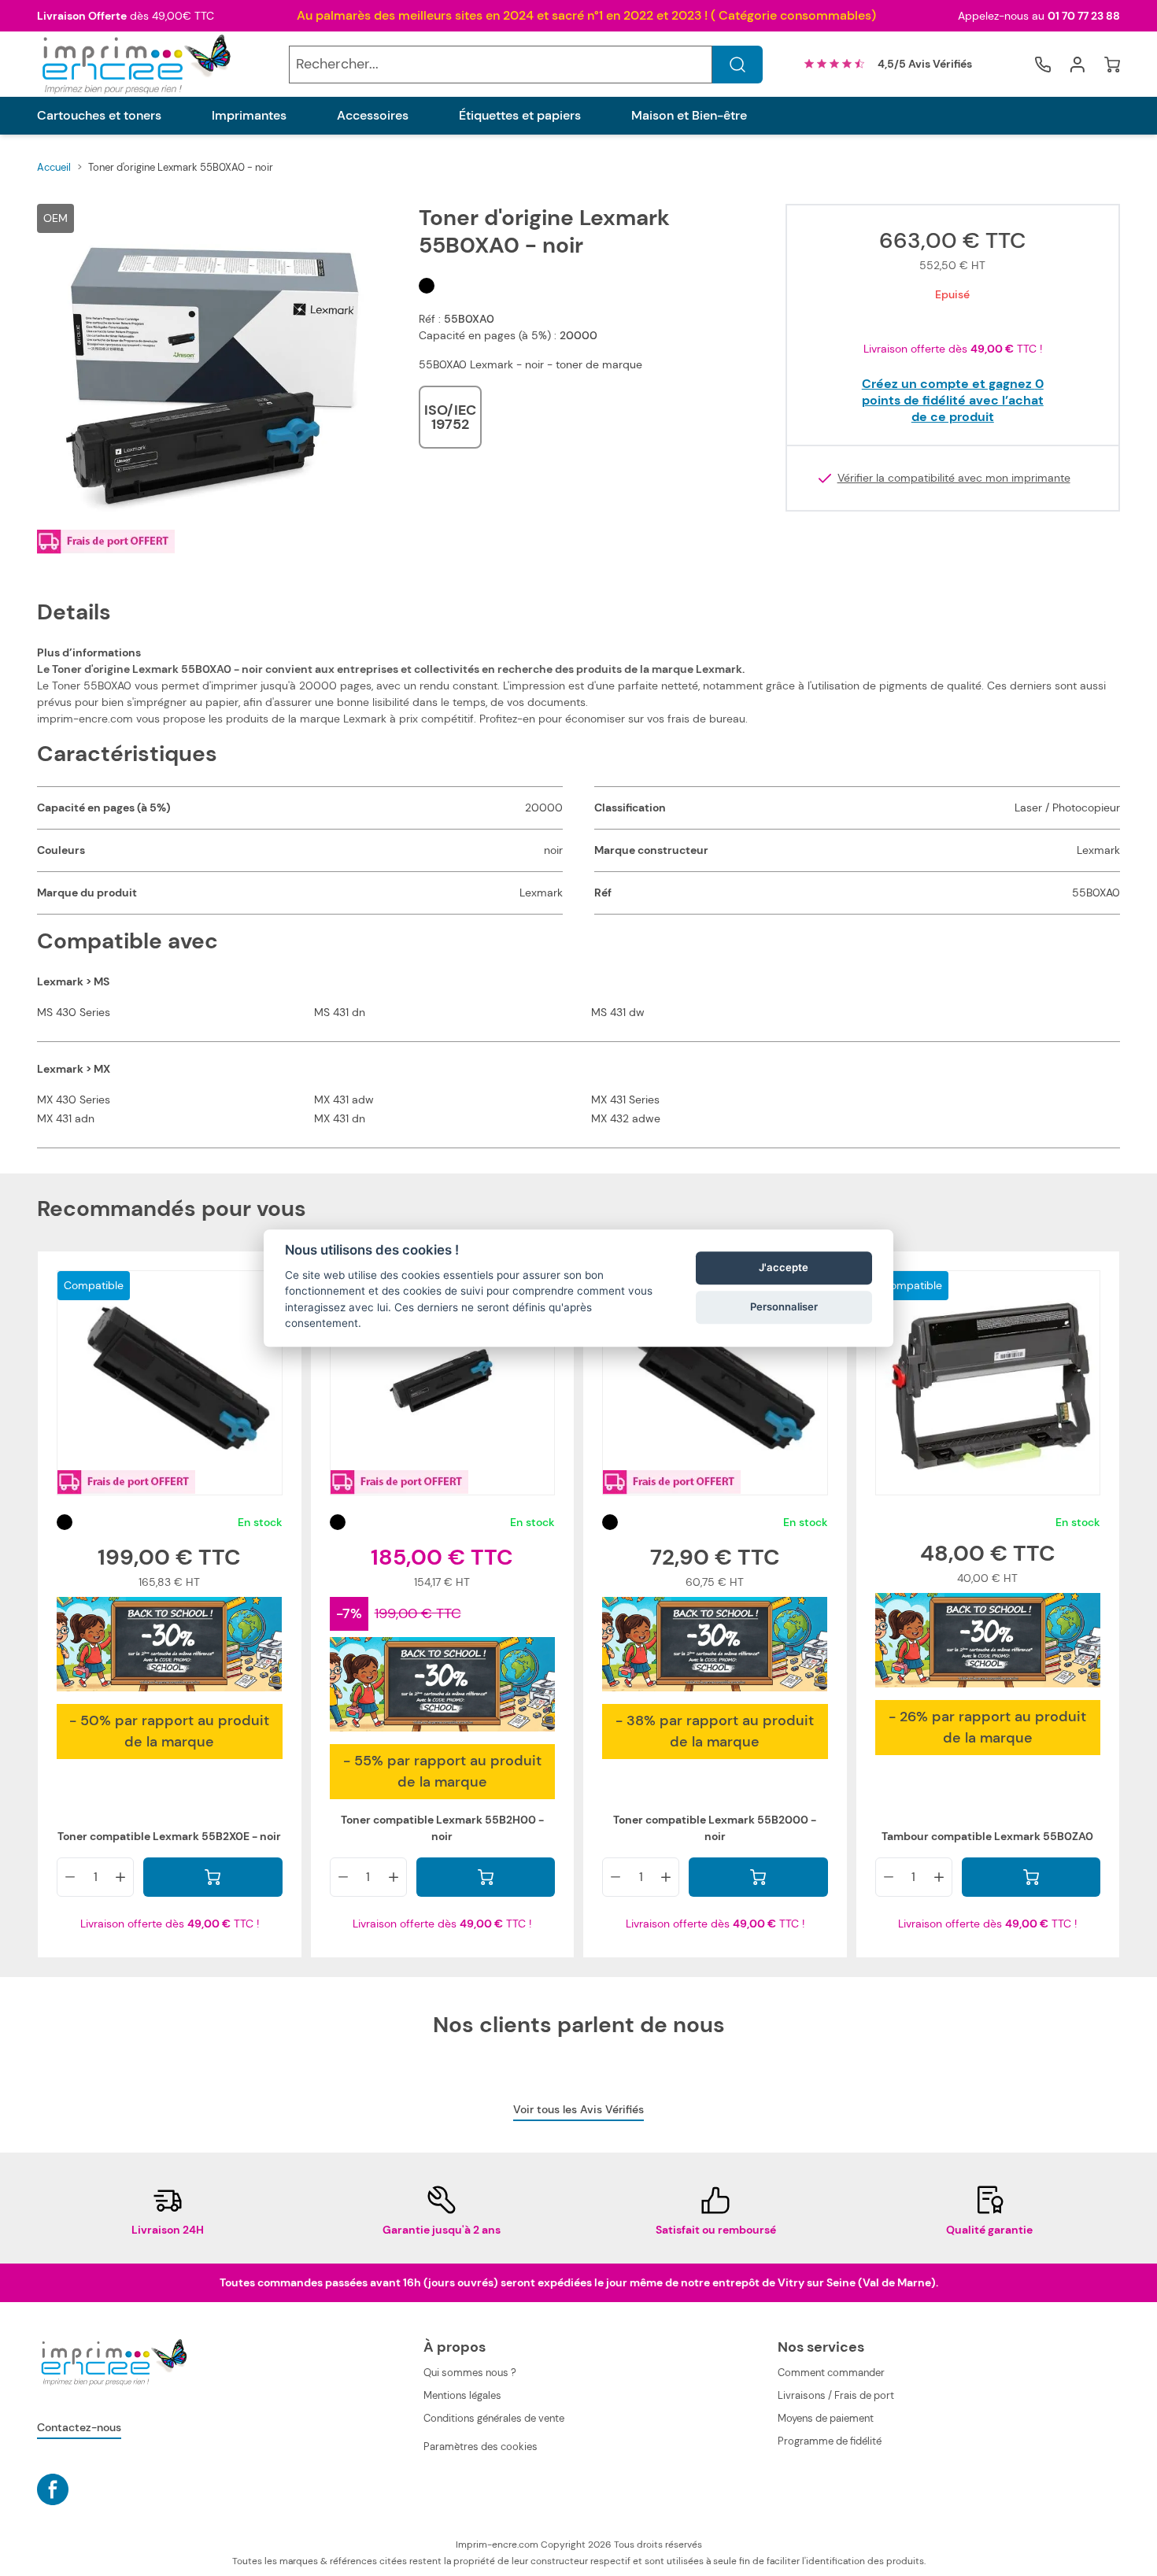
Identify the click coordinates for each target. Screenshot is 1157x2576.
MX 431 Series (625, 1100)
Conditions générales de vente (494, 2418)
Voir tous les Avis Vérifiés (578, 2109)
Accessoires (373, 116)
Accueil (54, 167)
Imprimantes (249, 116)
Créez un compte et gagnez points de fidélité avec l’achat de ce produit (953, 400)
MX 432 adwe (626, 1118)
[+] (120, 1877)
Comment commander (831, 2373)
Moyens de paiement (826, 2418)
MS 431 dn (340, 1012)
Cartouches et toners (99, 116)
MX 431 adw (344, 1100)
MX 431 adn (66, 1118)
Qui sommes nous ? (470, 2373)
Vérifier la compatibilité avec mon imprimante (954, 478)
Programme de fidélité (830, 2441)
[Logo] (135, 64)
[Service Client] (1043, 65)
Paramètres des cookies (481, 2447)
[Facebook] (53, 2489)
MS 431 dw (618, 1012)
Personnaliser (784, 1307)
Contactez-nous (79, 2427)
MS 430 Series (74, 1012)
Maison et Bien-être (689, 116)
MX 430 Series (74, 1100)
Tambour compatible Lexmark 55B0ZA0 (987, 1836)
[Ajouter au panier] (213, 1877)
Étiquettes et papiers (520, 116)
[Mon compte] (1078, 65)
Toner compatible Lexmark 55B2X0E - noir (169, 1836)
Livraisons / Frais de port (836, 2395)
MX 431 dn (340, 1118)
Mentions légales (462, 2395)
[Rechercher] (737, 65)
